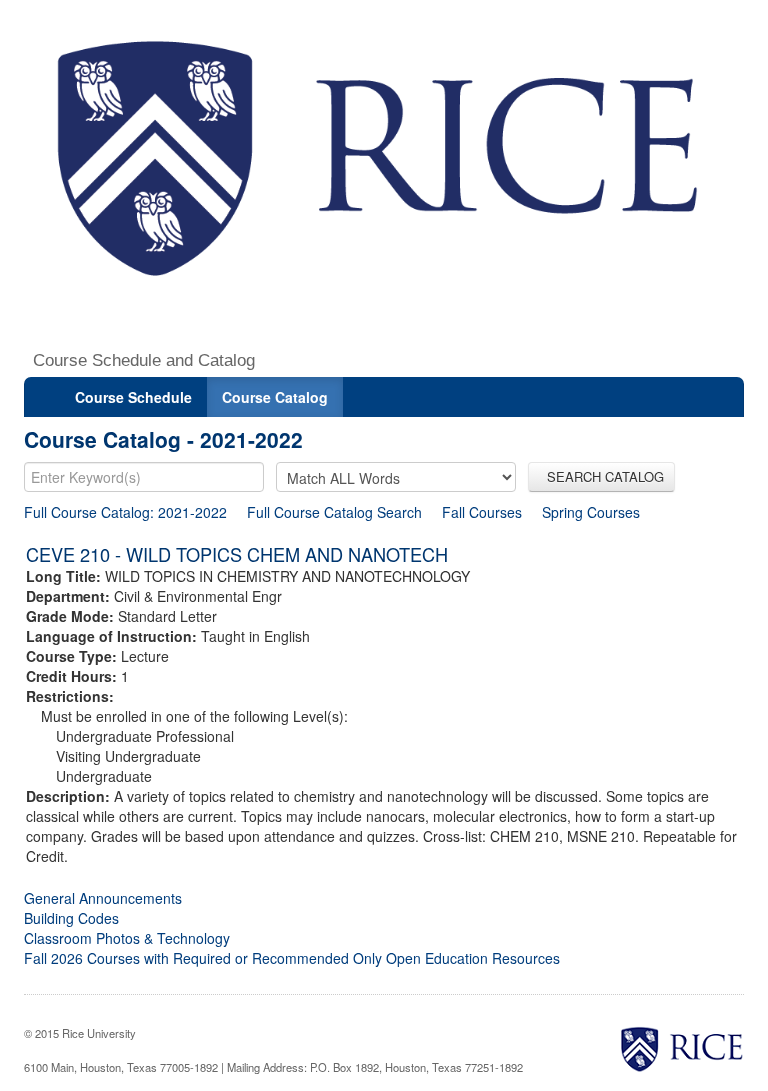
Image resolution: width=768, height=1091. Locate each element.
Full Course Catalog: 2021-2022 (125, 512)
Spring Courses (591, 512)
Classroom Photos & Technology (127, 938)
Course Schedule (133, 397)
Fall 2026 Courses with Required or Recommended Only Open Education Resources (292, 958)
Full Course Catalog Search (334, 512)
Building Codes (71, 918)
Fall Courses (482, 512)
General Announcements (103, 898)
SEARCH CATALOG (601, 476)
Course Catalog (275, 397)
